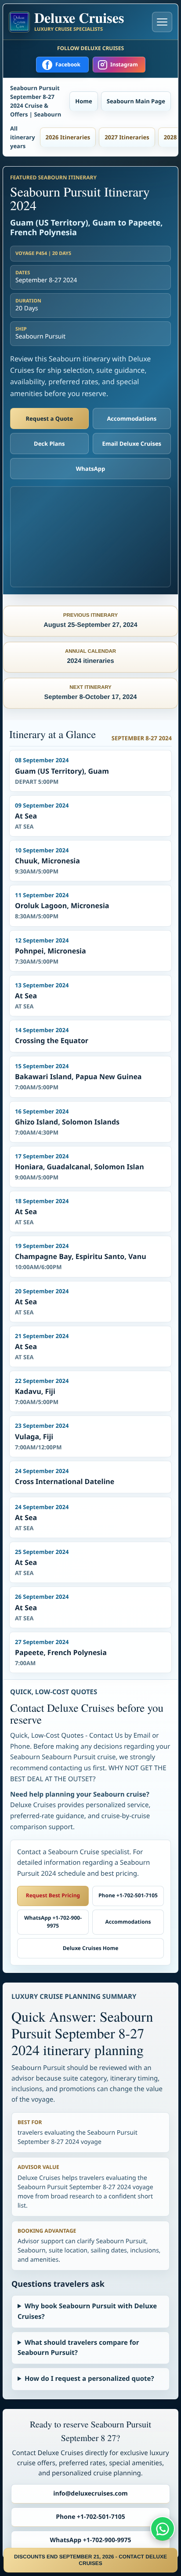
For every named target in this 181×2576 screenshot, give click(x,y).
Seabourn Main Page (136, 101)
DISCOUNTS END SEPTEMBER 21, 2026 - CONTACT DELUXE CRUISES (90, 2560)
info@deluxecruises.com (90, 2494)
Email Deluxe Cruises (132, 444)
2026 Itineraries (68, 137)
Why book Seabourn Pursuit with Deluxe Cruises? (87, 2311)
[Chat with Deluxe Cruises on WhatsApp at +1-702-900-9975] (163, 2529)
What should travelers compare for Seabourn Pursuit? (78, 2348)
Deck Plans (49, 444)
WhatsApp (91, 469)
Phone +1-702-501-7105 (128, 1895)
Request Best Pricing (53, 1895)
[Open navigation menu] (162, 22)
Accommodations (132, 418)
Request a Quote (49, 418)
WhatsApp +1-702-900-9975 (53, 1922)
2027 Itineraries (127, 137)
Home (83, 101)
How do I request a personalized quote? (89, 2379)
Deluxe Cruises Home (91, 1948)
